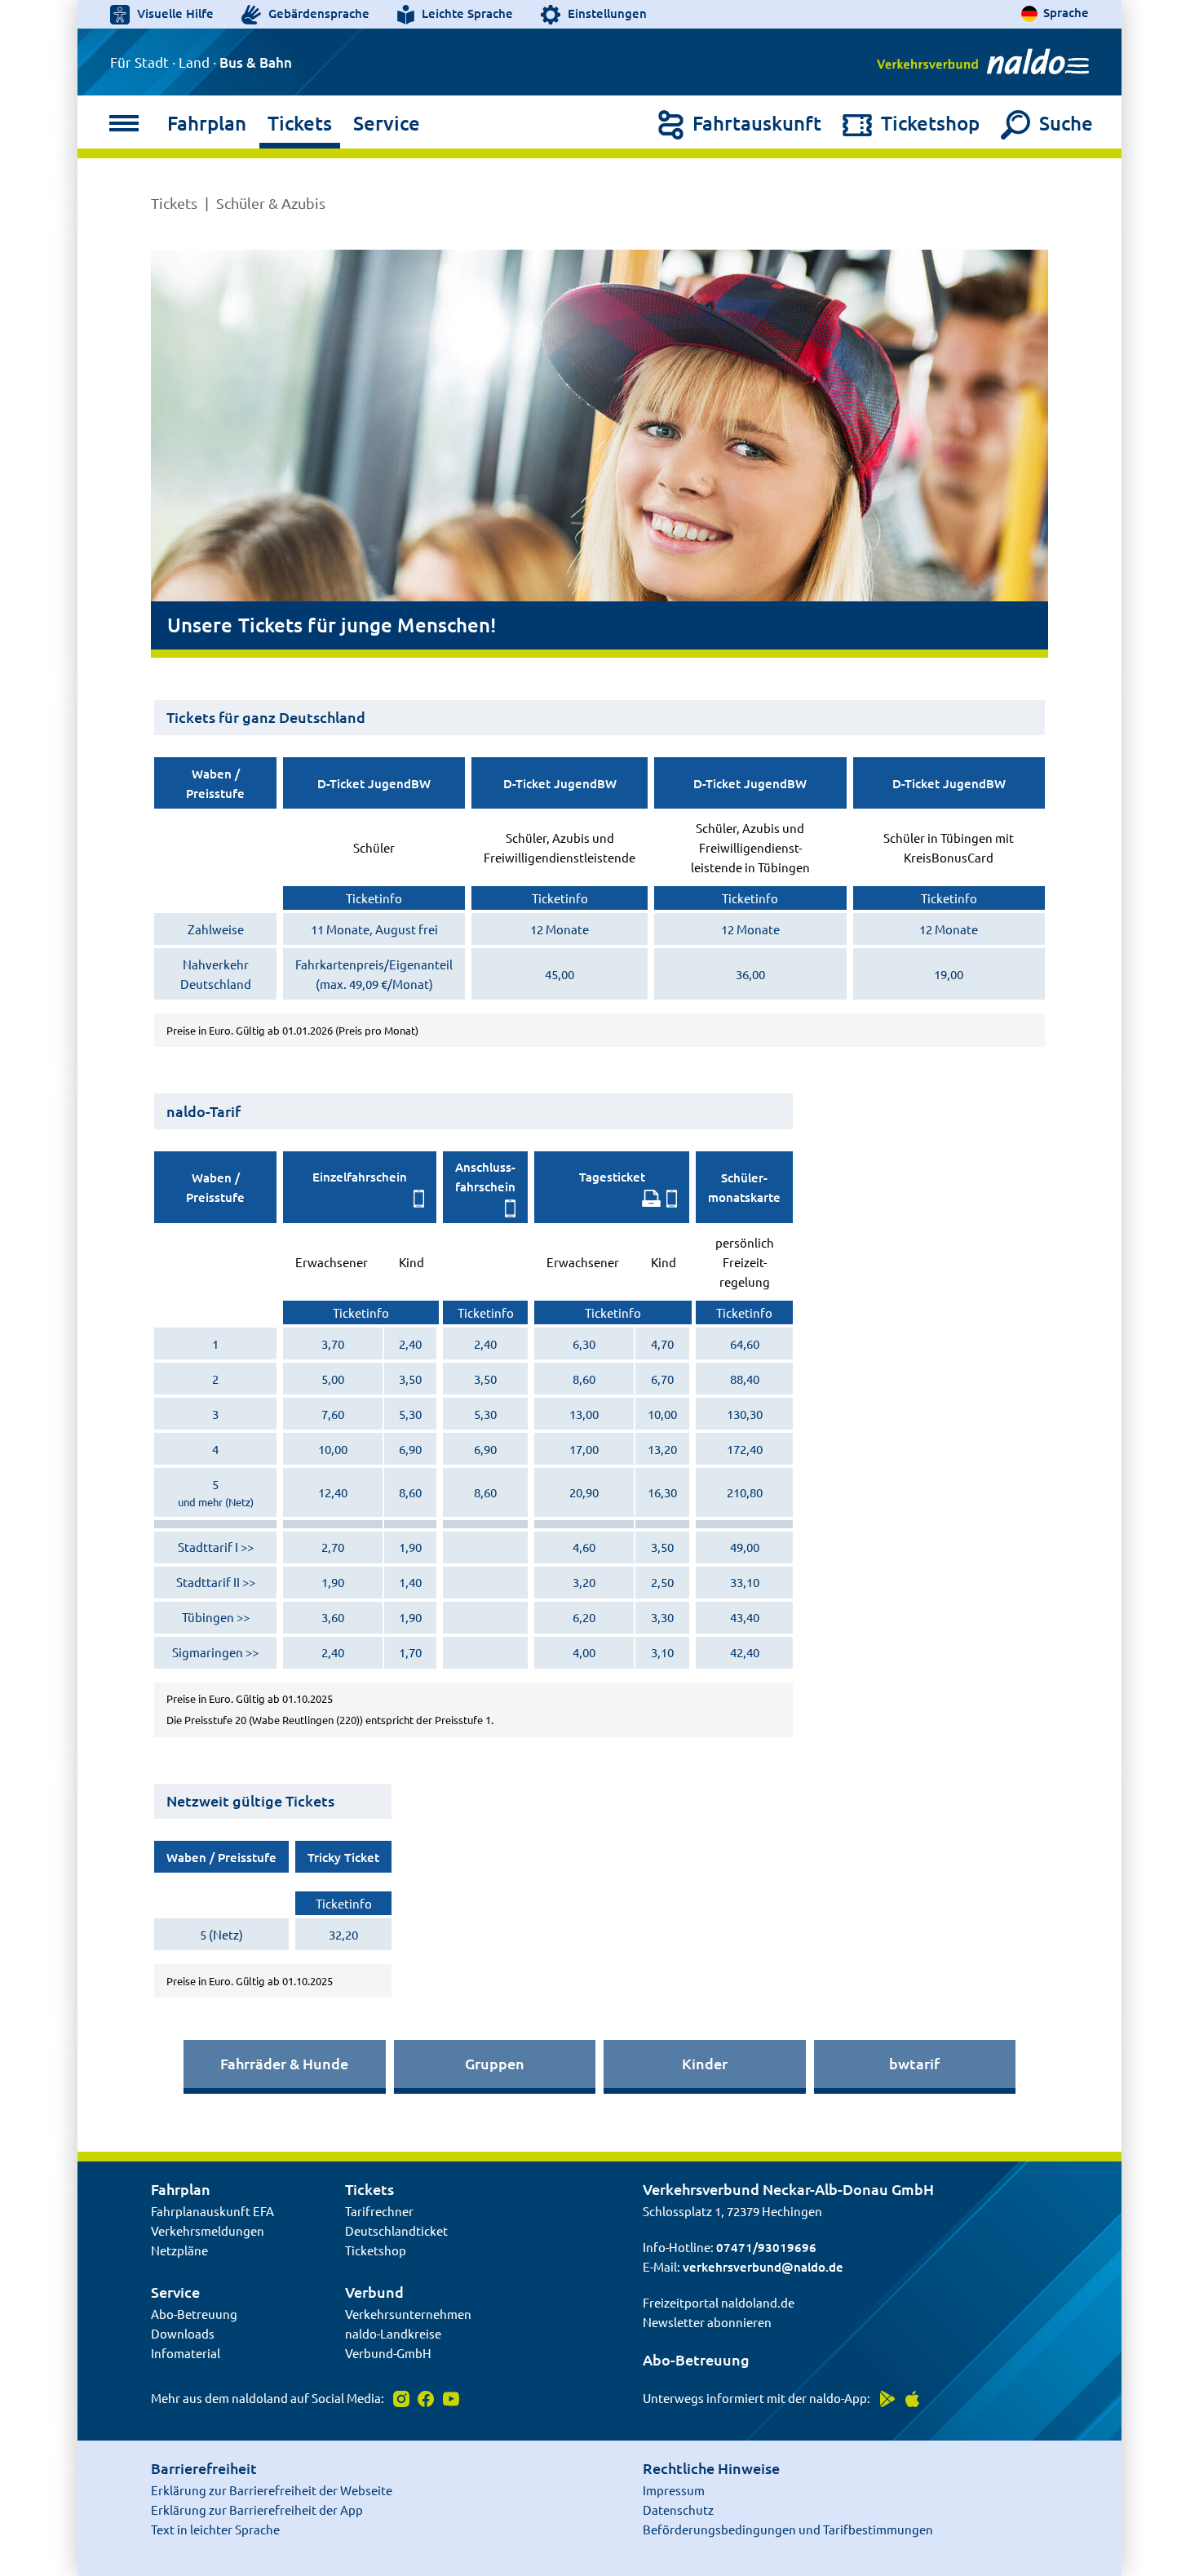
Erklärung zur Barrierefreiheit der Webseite (272, 2490)
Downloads (183, 2333)
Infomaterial (186, 2353)
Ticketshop (376, 2250)
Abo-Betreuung (194, 2314)
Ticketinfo (374, 898)
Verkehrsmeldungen (208, 2230)
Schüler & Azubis (271, 203)
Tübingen (208, 1617)
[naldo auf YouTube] (448, 2398)
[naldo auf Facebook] (425, 2398)
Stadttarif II (208, 1582)
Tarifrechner (379, 2211)
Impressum (674, 2490)
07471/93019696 (766, 2247)
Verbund (374, 2292)
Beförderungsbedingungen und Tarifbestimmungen (788, 2529)
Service (387, 123)
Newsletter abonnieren (707, 2322)
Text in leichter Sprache (215, 2529)
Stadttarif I (208, 1547)
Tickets (300, 123)
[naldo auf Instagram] (399, 2398)
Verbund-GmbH (388, 2353)
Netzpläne (179, 2250)
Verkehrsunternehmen (408, 2314)
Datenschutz (678, 2509)
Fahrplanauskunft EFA (212, 2211)
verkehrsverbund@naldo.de (763, 2267)
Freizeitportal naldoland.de (719, 2302)
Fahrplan (207, 123)
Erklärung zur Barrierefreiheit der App (257, 2509)
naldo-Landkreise (393, 2333)
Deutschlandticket (396, 2230)
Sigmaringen (208, 1652)
